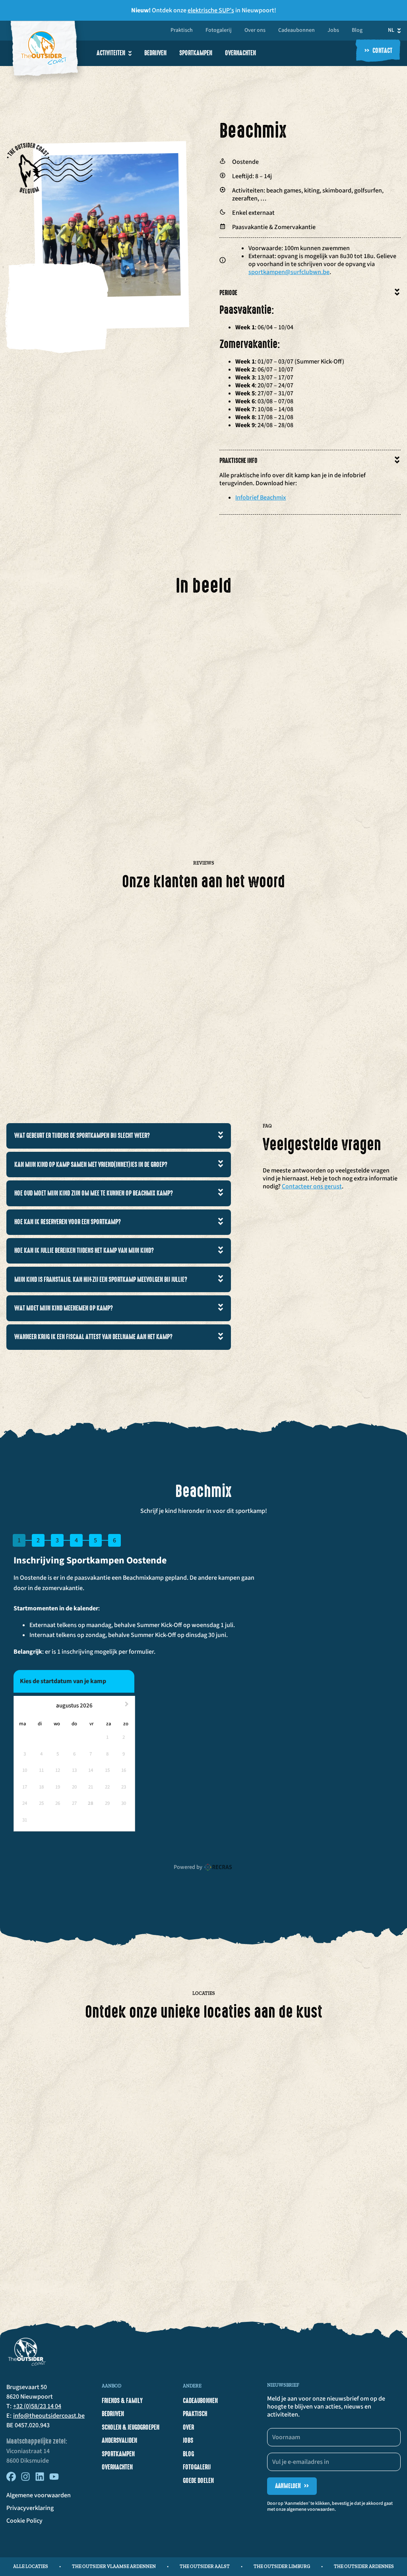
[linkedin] (40, 2479)
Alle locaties (31, 2566)
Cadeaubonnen (297, 31)
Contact (378, 51)
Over (188, 2427)
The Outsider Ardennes (364, 2566)
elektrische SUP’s (211, 10)
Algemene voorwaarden (39, 2495)
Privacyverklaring (30, 2508)
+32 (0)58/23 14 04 (37, 2406)
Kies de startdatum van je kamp (63, 1681)
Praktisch (182, 31)
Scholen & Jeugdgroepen (131, 2427)
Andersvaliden (119, 2440)
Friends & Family (122, 2401)
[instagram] (25, 2479)
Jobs (333, 31)
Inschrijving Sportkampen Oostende (90, 1560)
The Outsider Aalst (205, 2566)
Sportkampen (196, 53)
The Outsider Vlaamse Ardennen (114, 2566)
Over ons (255, 31)
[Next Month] (128, 1706)
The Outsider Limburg (282, 2566)
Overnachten (240, 53)
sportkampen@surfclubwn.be (289, 272)
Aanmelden (292, 2486)
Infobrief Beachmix (261, 498)
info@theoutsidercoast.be (49, 2416)
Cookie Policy (24, 2521)
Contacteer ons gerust (312, 1186)
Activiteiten (111, 53)
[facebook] (11, 2479)
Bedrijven (155, 53)
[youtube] (54, 2479)
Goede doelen (198, 2481)
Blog (357, 31)
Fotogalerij (219, 31)
